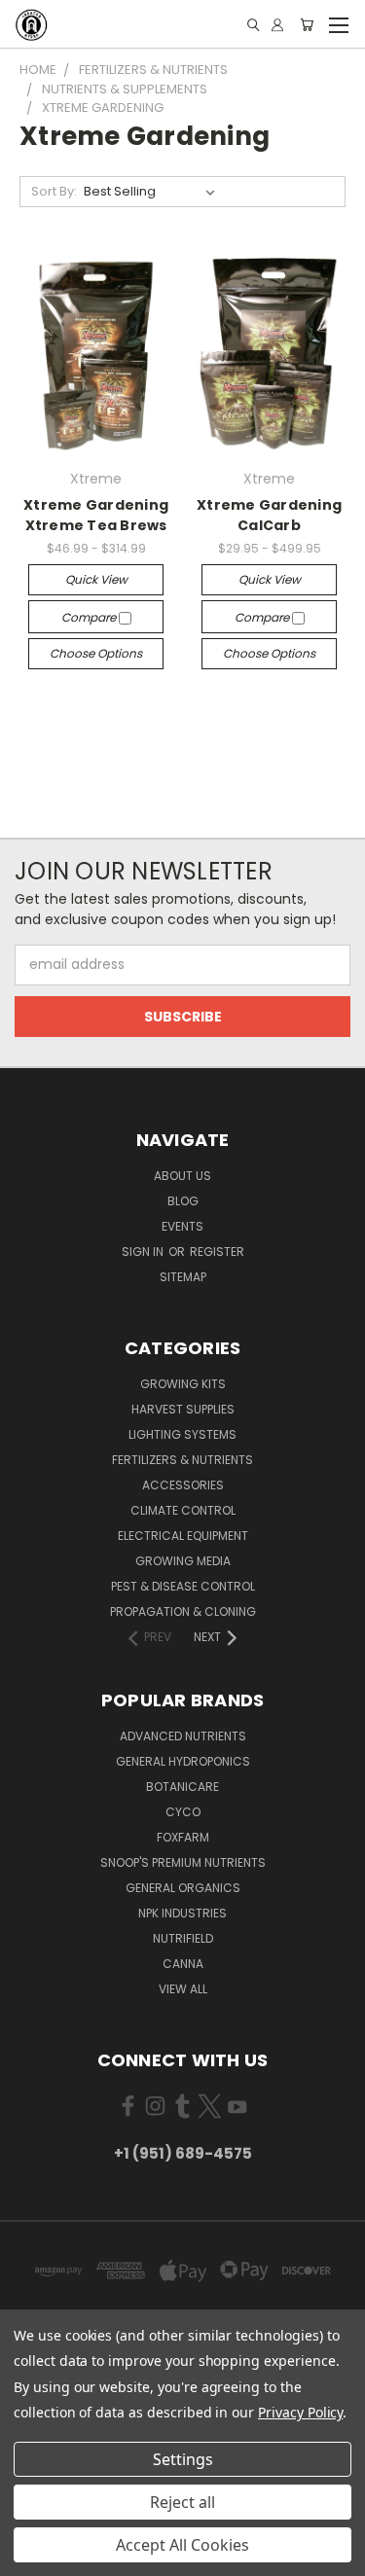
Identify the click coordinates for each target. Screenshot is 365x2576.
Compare (90, 617)
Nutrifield (183, 1938)
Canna (183, 1964)
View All (183, 1989)
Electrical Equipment (183, 1536)
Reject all (182, 2502)
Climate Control (183, 1510)
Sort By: (54, 191)
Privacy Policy (300, 2412)
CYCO (183, 1812)
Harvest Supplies (183, 1409)
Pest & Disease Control (183, 1586)
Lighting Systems (182, 1434)
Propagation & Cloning (183, 1611)
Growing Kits (183, 1384)
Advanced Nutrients (183, 1736)
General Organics (183, 1888)
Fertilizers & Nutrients (182, 1460)
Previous (30, 2557)
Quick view (96, 579)
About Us (182, 1176)
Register (217, 1252)
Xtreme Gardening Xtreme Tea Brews (96, 515)
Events (182, 1226)
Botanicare (182, 1787)
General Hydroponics (183, 1761)
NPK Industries (182, 1913)
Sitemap (183, 1277)
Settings (183, 2459)
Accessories (183, 1485)
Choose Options (96, 653)
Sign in (144, 1252)
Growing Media (183, 1561)
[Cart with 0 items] (307, 25)
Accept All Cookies (182, 2545)
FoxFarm (183, 1837)
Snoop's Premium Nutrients (183, 1862)
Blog (183, 1201)
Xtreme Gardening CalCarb (269, 515)
